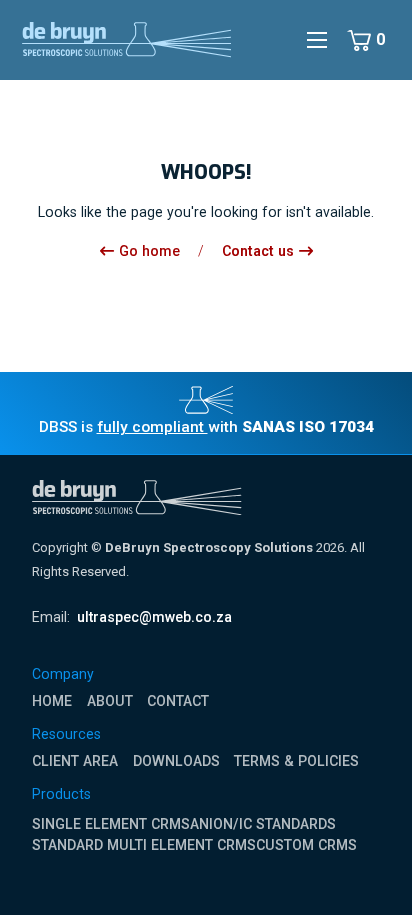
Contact (178, 701)
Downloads (176, 761)
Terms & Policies (296, 761)
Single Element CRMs (111, 824)
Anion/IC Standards (263, 824)
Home (52, 701)
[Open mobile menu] (317, 40)
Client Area (75, 761)
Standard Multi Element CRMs (144, 845)
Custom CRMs (306, 845)
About (110, 701)
